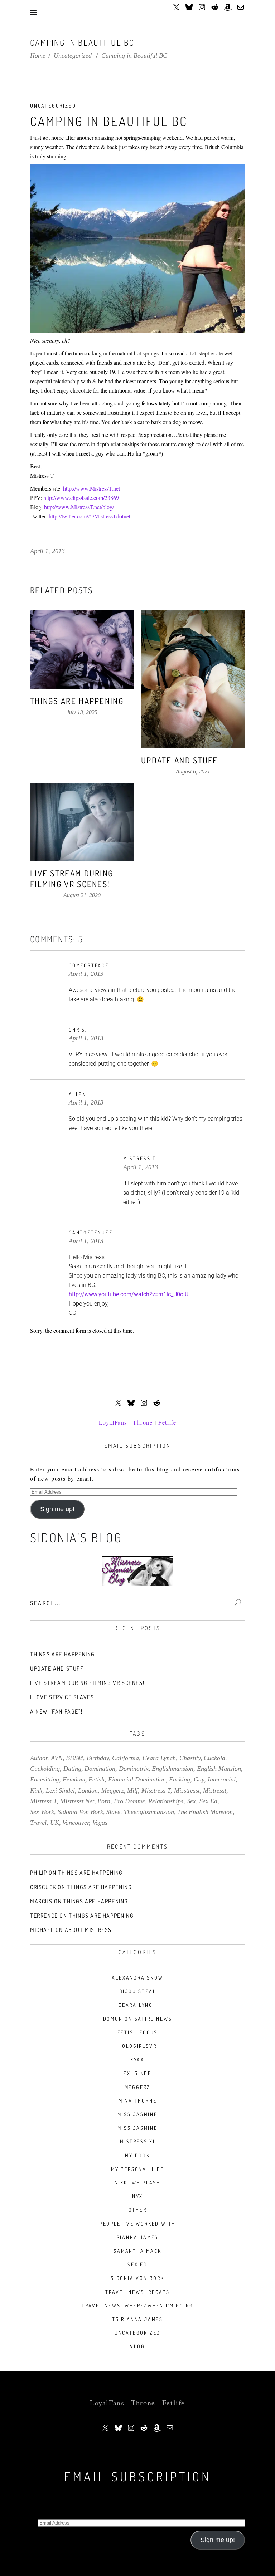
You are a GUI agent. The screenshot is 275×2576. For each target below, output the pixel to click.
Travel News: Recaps (137, 2292)
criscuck (43, 1887)
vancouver (76, 1823)
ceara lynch (159, 1758)
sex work (42, 1812)
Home (38, 55)
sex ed (208, 1801)
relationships (166, 1801)
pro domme (129, 1801)
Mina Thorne (138, 2101)
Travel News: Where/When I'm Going (137, 2305)
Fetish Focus (138, 2032)
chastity (190, 1758)
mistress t (43, 1801)
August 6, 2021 (193, 771)
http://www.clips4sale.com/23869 (81, 498)
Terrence (44, 1916)
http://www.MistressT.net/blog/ (79, 507)
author (39, 1758)
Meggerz (138, 2087)
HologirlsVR (138, 2046)
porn (104, 1801)
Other (138, 2210)
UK (55, 1823)
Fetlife (167, 1422)
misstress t (156, 1790)
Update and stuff (179, 760)
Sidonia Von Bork (137, 2278)
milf (132, 1790)
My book (137, 2155)
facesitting (45, 1779)
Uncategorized (73, 55)
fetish (97, 1779)
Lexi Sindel (137, 2073)
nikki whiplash (137, 2182)
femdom (74, 1779)
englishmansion (173, 1769)
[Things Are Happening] (82, 649)
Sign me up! (57, 1509)
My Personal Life (137, 2169)
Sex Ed (137, 2264)
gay (199, 1779)
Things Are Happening (77, 701)
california (126, 1758)
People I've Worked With (137, 2224)
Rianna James (138, 2237)
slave (113, 1812)
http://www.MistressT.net (91, 488)
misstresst (187, 1790)
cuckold (214, 1758)
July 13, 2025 (82, 712)
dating (72, 1769)
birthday (98, 1758)
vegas (100, 1823)
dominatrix (134, 1769)
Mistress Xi (137, 2141)
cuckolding (45, 1769)
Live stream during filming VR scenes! (72, 878)
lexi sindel (60, 1790)
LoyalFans (113, 1422)
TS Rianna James (137, 2319)
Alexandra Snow (137, 1978)
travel (38, 1823)
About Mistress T (91, 1930)
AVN (57, 1758)
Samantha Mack (137, 2251)
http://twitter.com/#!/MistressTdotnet (90, 516)
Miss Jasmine (137, 2114)
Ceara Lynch (137, 2005)
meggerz (113, 1790)
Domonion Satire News (138, 2019)
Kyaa (137, 2059)
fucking (180, 1779)
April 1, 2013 (47, 551)
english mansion (219, 1769)
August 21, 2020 (82, 895)
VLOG (137, 2346)
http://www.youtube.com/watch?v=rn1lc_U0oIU (129, 1294)
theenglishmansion (149, 1812)
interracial (222, 1779)
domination (100, 1769)
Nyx (137, 2196)
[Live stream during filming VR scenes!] (82, 822)
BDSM (74, 1758)
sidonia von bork (80, 1812)
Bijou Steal (138, 1991)
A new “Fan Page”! (56, 1711)
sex (191, 1801)
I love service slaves (62, 1697)
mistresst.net (77, 1801)
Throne (143, 1422)
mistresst (215, 1790)
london (88, 1790)
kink (36, 1790)
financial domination (137, 1779)
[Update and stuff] (193, 679)
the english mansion (205, 1812)
